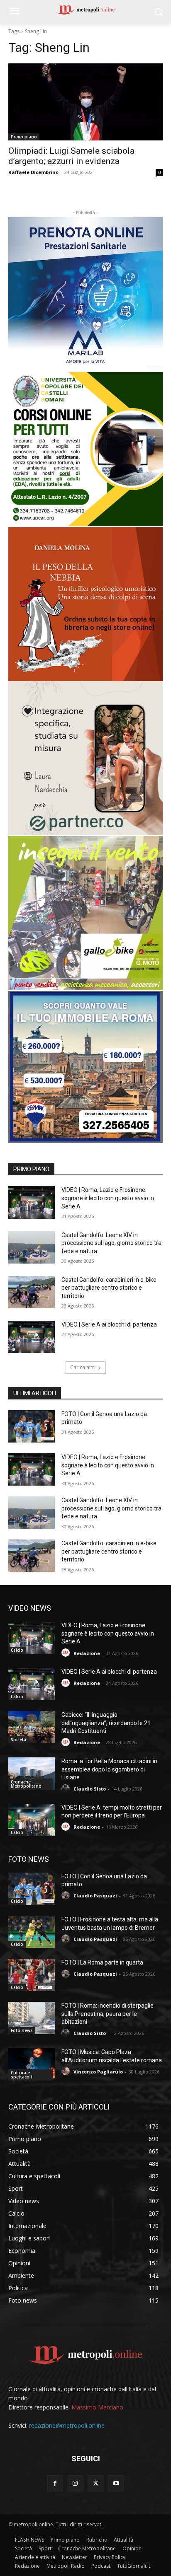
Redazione (87, 1653)
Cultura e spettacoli (21, 2075)
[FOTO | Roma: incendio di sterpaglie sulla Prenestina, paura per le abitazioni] (32, 2018)
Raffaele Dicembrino (33, 172)
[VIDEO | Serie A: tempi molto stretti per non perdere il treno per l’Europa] (32, 1820)
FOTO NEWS (29, 1859)
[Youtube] (116, 2483)
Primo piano (24, 137)
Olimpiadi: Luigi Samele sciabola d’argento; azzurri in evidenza (71, 156)
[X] (96, 2483)
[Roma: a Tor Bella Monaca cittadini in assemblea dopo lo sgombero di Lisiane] (32, 1774)
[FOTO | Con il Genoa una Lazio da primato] (32, 1426)
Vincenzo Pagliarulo (98, 2072)
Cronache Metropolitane (26, 1784)
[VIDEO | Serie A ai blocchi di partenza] (32, 1337)
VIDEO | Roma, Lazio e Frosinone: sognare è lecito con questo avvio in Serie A (108, 1198)
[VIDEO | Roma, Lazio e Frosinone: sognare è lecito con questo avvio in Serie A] (32, 1202)
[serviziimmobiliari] (85, 1067)
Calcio (17, 1650)
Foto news (22, 2030)
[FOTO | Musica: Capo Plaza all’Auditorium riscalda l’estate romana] (32, 2064)
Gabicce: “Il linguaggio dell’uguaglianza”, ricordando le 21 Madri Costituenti (106, 1723)
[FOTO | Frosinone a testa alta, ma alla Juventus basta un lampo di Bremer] (32, 1932)
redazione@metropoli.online (67, 2425)
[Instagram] (75, 2483)
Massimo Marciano (97, 2407)
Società (18, 1740)
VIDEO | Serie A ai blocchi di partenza (109, 1324)
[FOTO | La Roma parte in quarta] (32, 1975)
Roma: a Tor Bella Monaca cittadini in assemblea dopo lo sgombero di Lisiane (109, 1769)
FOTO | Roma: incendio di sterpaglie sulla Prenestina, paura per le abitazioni (107, 2014)
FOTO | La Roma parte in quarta (102, 1962)
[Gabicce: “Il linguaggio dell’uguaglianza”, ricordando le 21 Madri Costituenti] (32, 1727)
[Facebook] (55, 2483)
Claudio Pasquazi (95, 1896)
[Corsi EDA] (85, 449)
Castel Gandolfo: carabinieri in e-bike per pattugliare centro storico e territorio (109, 1288)
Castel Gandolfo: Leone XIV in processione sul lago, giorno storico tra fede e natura (111, 1243)
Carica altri (83, 1367)
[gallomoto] (85, 913)
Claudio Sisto (90, 1789)
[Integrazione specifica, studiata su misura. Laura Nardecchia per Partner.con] (85, 758)
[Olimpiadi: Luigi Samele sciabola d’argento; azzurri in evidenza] (85, 102)
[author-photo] (67, 1653)
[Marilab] (85, 294)
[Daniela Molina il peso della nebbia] (85, 604)
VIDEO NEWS (30, 1608)
